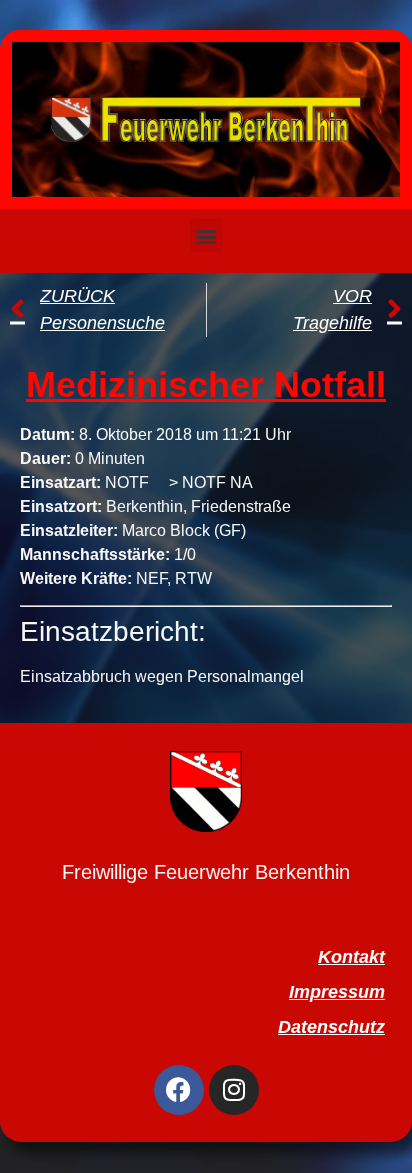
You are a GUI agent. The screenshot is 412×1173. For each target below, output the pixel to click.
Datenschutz (331, 1027)
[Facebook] (179, 1090)
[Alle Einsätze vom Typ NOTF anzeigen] (159, 483)
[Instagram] (234, 1090)
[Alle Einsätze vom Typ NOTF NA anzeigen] (263, 483)
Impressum (337, 992)
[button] (206, 235)
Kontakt (351, 957)
